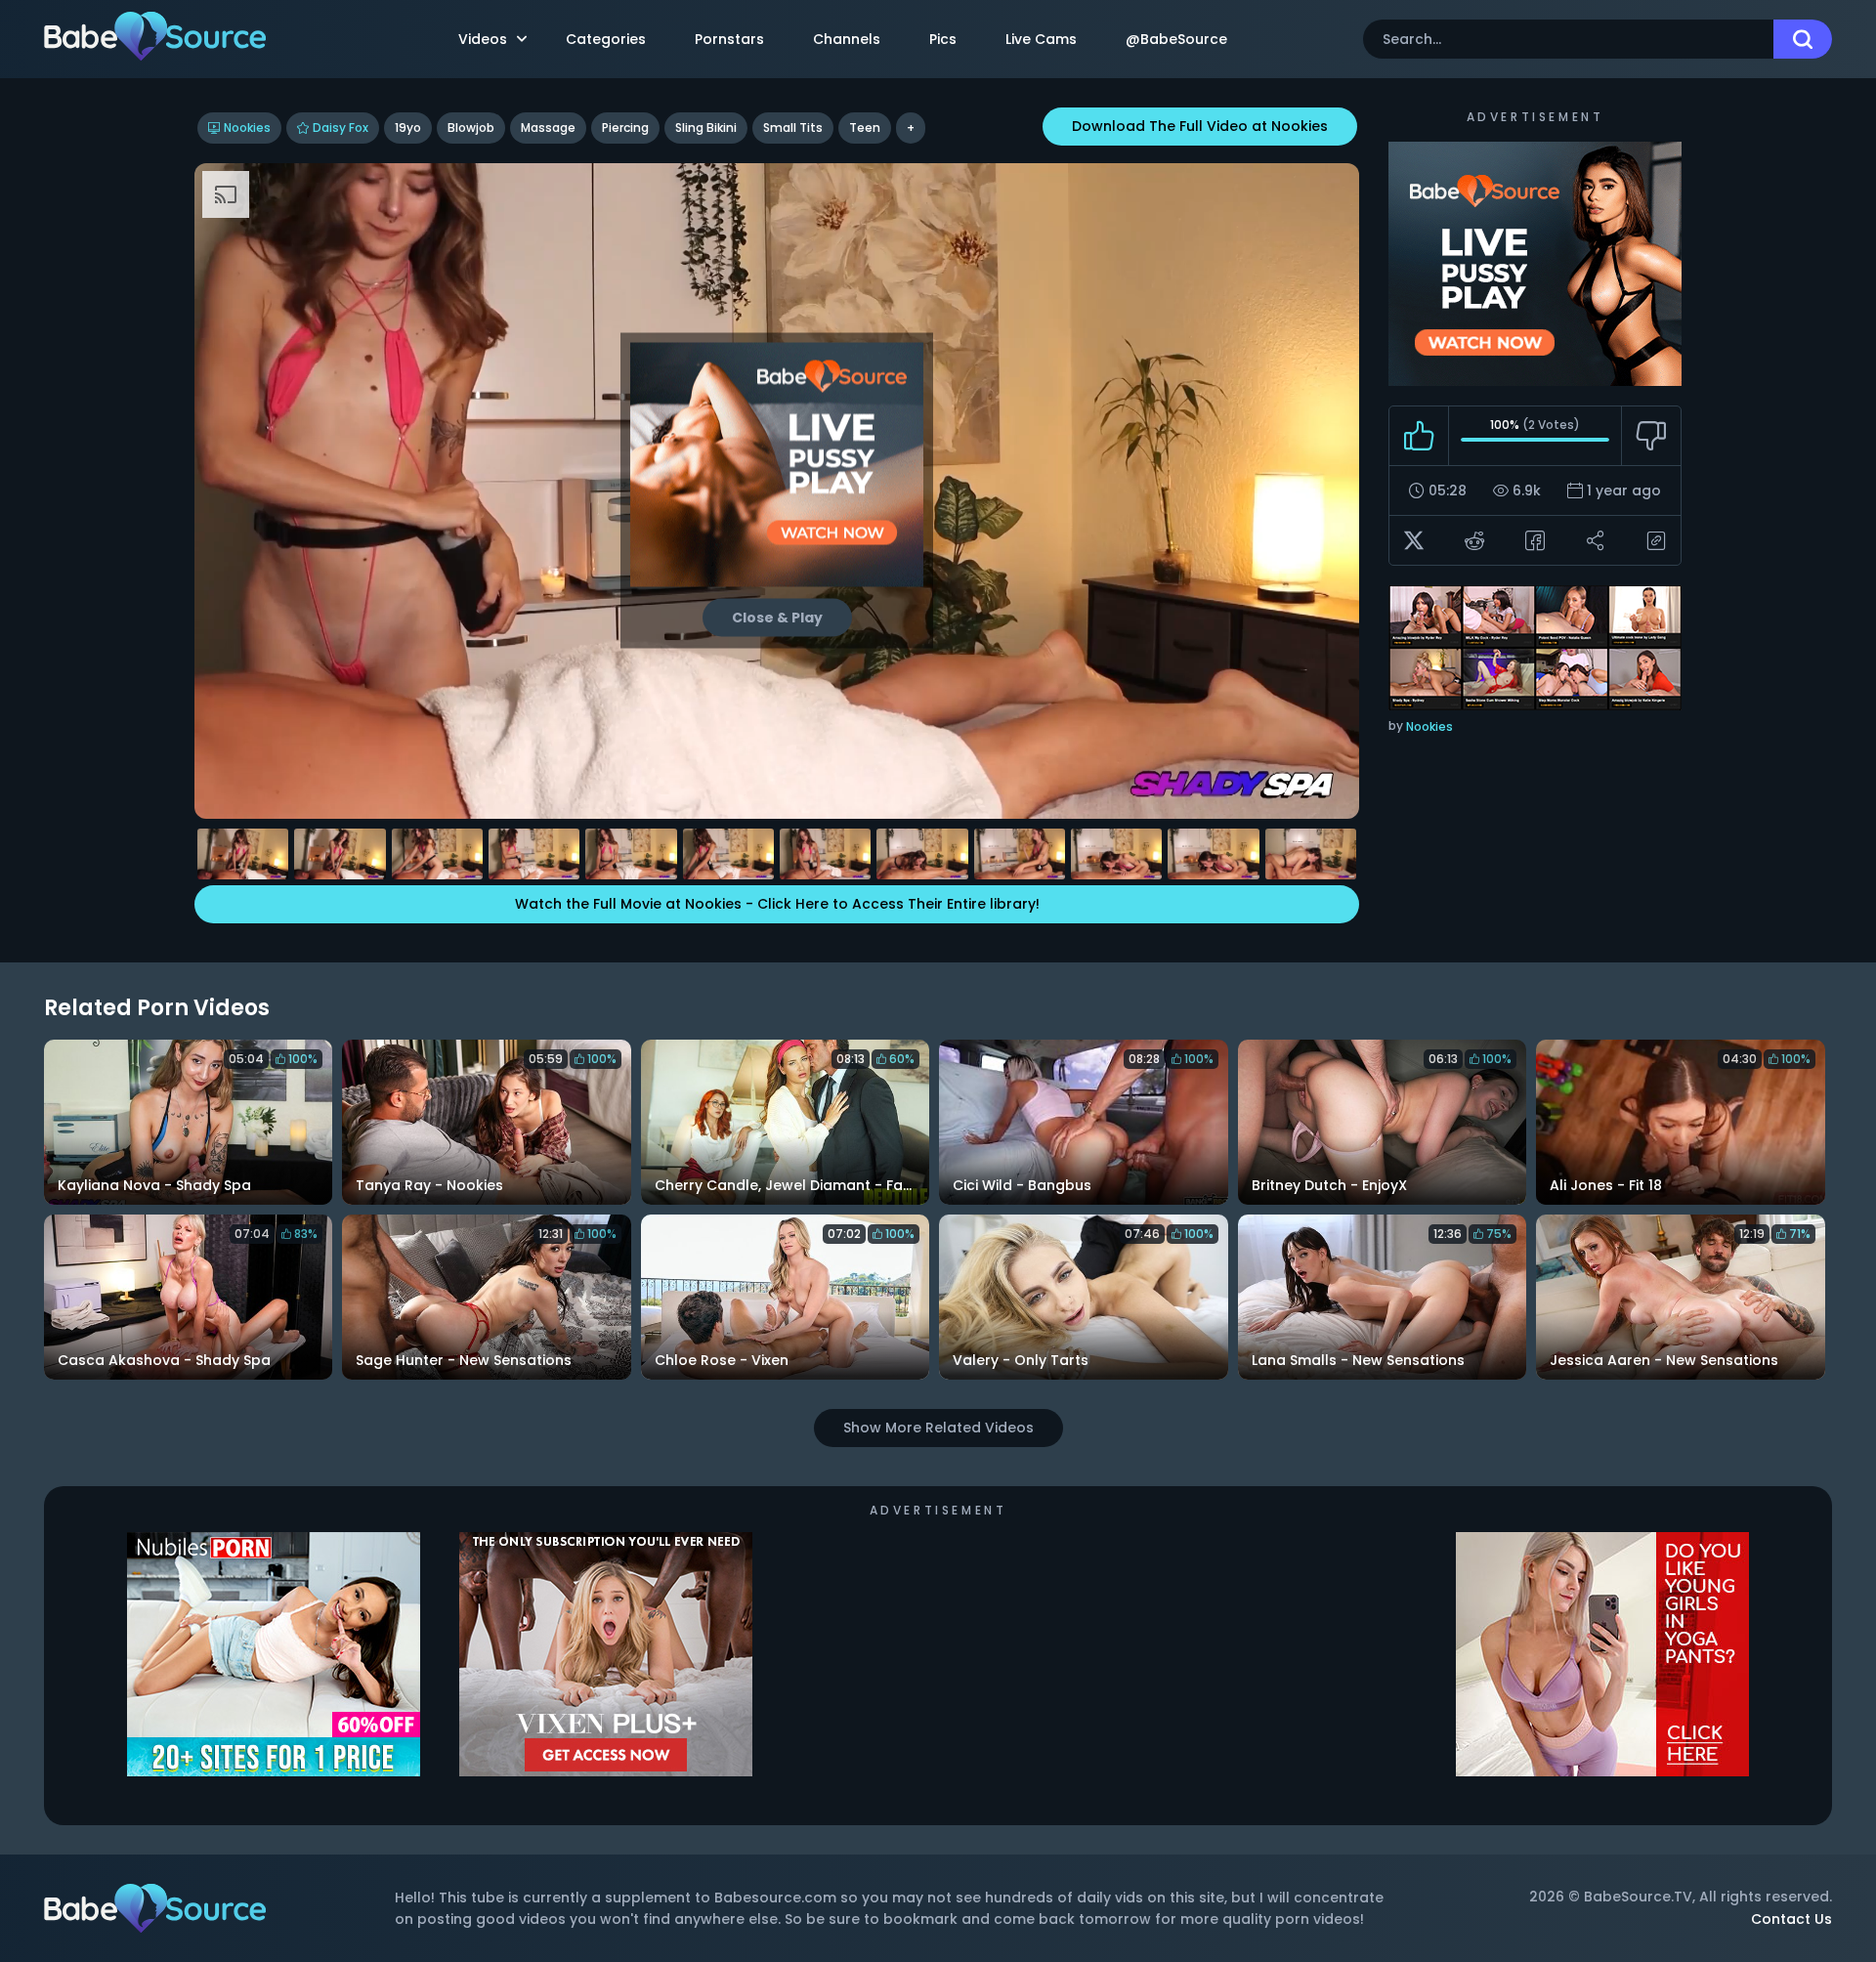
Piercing (625, 128)
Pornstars (729, 39)
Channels (847, 39)
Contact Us (1791, 1919)
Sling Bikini (706, 128)
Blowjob (471, 128)
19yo (408, 128)
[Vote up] (1419, 436)
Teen (865, 128)
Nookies (247, 128)
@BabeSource (1176, 39)
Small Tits (793, 128)
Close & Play (777, 618)
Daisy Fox (341, 128)
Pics (943, 39)
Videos (483, 39)
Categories (606, 39)
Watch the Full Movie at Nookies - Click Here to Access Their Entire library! (777, 904)
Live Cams (1041, 39)
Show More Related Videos (938, 1428)
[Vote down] (1651, 436)
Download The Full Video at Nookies (1200, 126)
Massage (548, 128)
